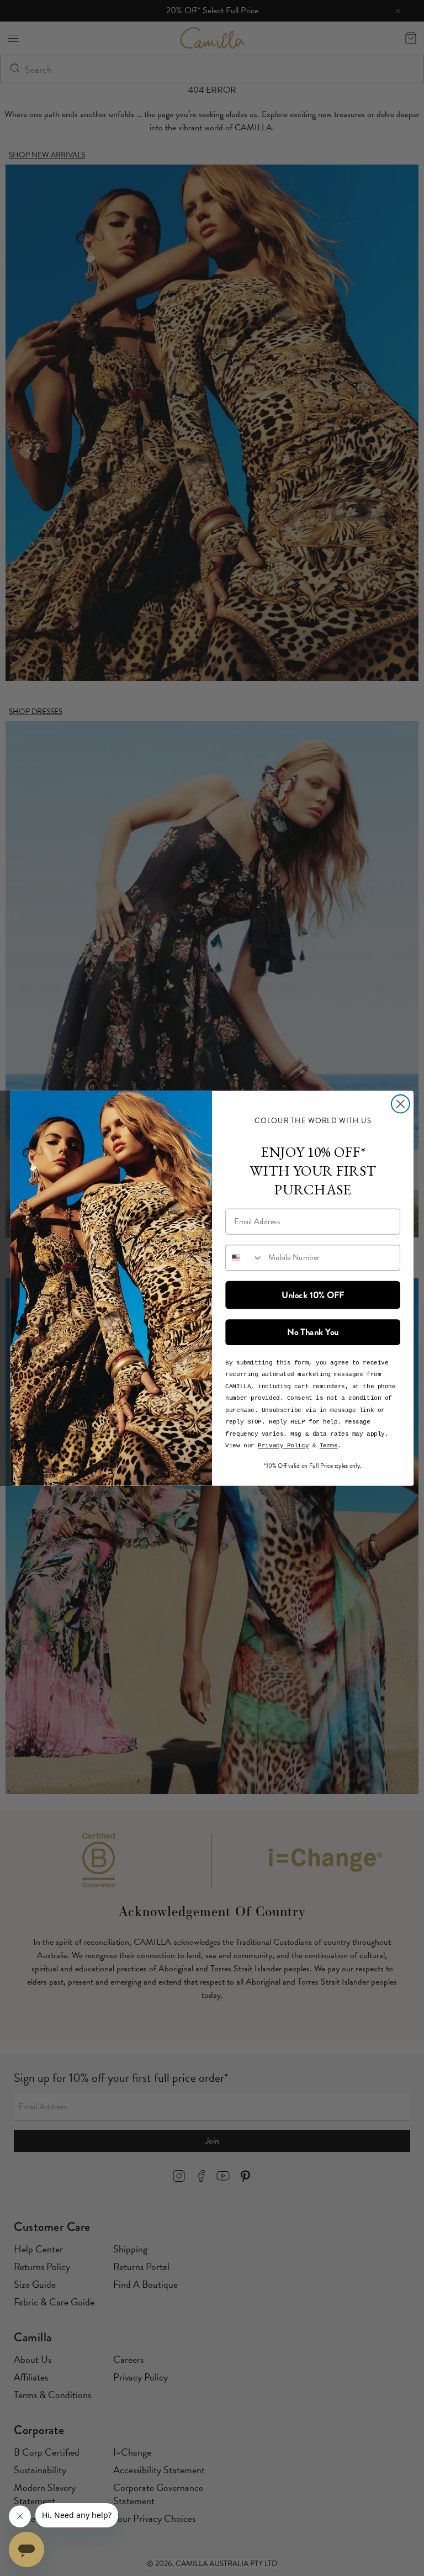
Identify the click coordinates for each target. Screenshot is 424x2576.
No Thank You (313, 1332)
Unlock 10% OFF (313, 1294)
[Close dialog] (401, 1104)
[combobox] (244, 1258)
